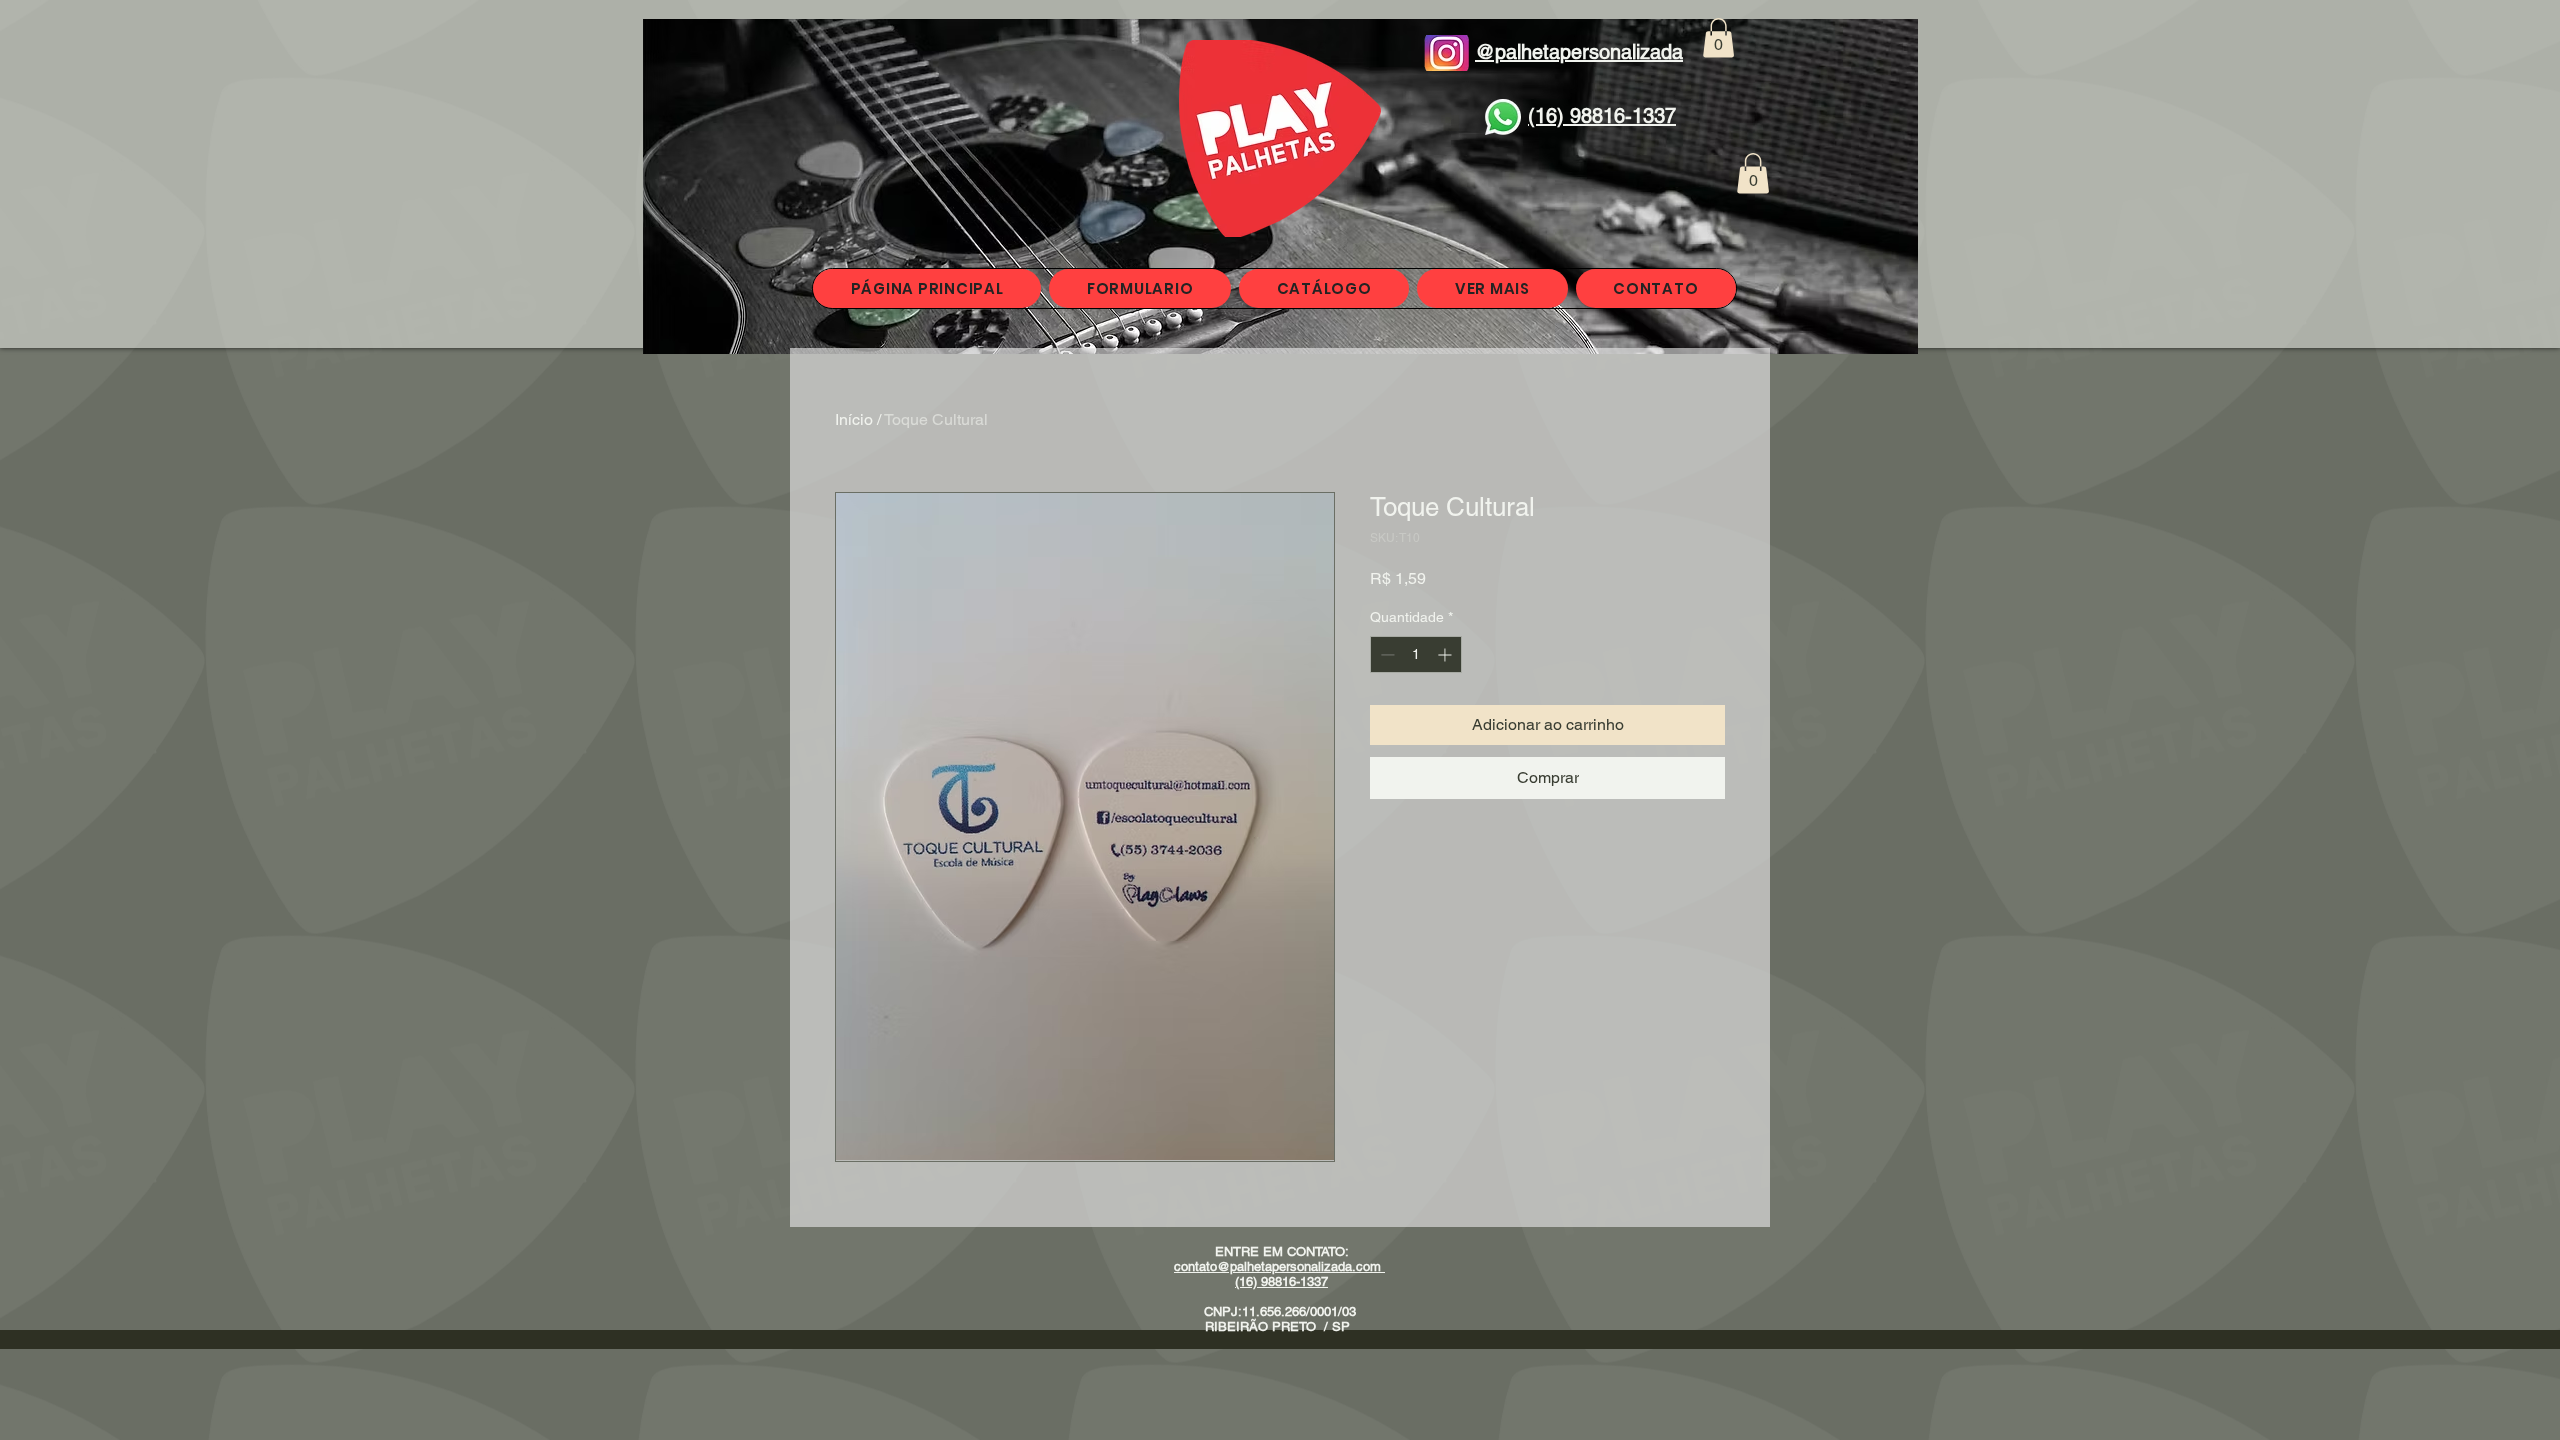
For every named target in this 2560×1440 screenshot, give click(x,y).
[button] (1718, 37)
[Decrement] (1385, 654)
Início (854, 419)
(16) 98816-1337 (1281, 1281)
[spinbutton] (1416, 654)
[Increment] (1446, 654)
